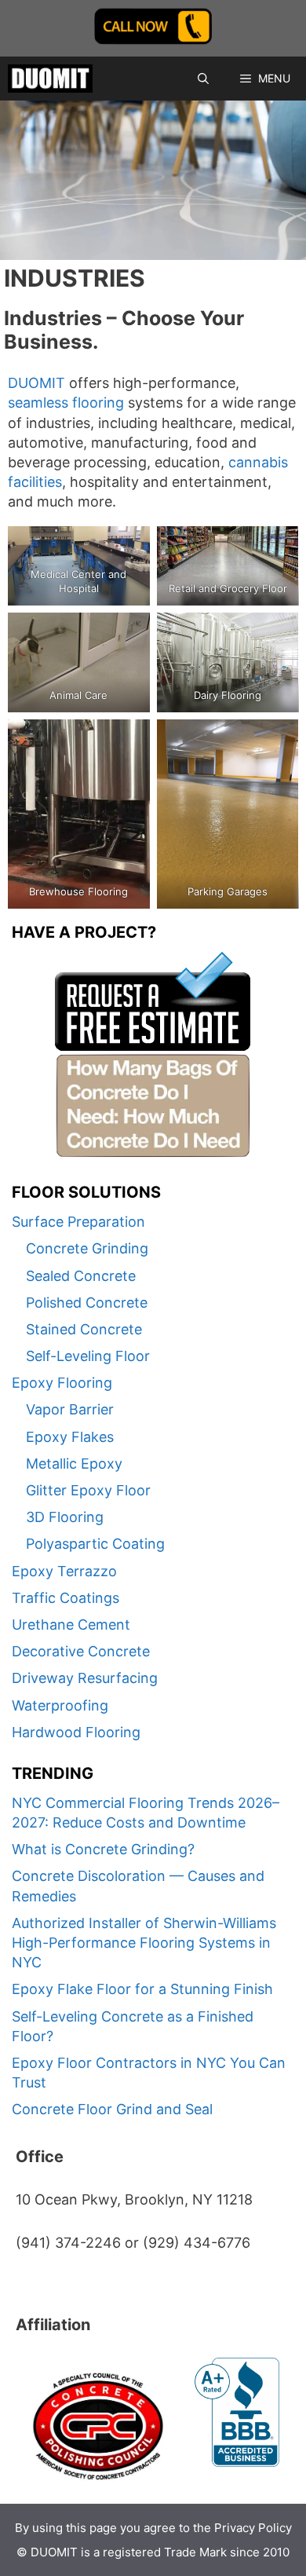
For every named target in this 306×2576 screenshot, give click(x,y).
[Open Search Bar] (203, 79)
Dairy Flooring (228, 695)
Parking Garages (228, 891)
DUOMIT (36, 383)
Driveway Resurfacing (85, 1678)
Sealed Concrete (81, 1276)
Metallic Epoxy (74, 1464)
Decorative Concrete (81, 1651)
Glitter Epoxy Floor (88, 1490)
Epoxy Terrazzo (64, 1571)
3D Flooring (65, 1517)
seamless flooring (66, 402)
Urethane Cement (71, 1625)
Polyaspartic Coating (95, 1544)
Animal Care (78, 695)
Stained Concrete (84, 1329)
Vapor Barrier (70, 1409)
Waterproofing (60, 1705)
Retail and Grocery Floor (227, 588)
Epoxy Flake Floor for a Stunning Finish (142, 1989)
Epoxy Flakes (70, 1437)
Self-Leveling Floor (88, 1356)
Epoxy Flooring (62, 1383)
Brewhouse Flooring (78, 891)
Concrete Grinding (87, 1248)
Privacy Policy (253, 2528)
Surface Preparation (78, 1222)
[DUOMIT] (50, 79)
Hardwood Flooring (76, 1732)
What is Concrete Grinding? (103, 1849)
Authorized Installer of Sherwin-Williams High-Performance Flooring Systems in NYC (144, 1943)
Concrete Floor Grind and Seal (112, 2109)
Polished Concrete (87, 1303)
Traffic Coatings (66, 1598)
